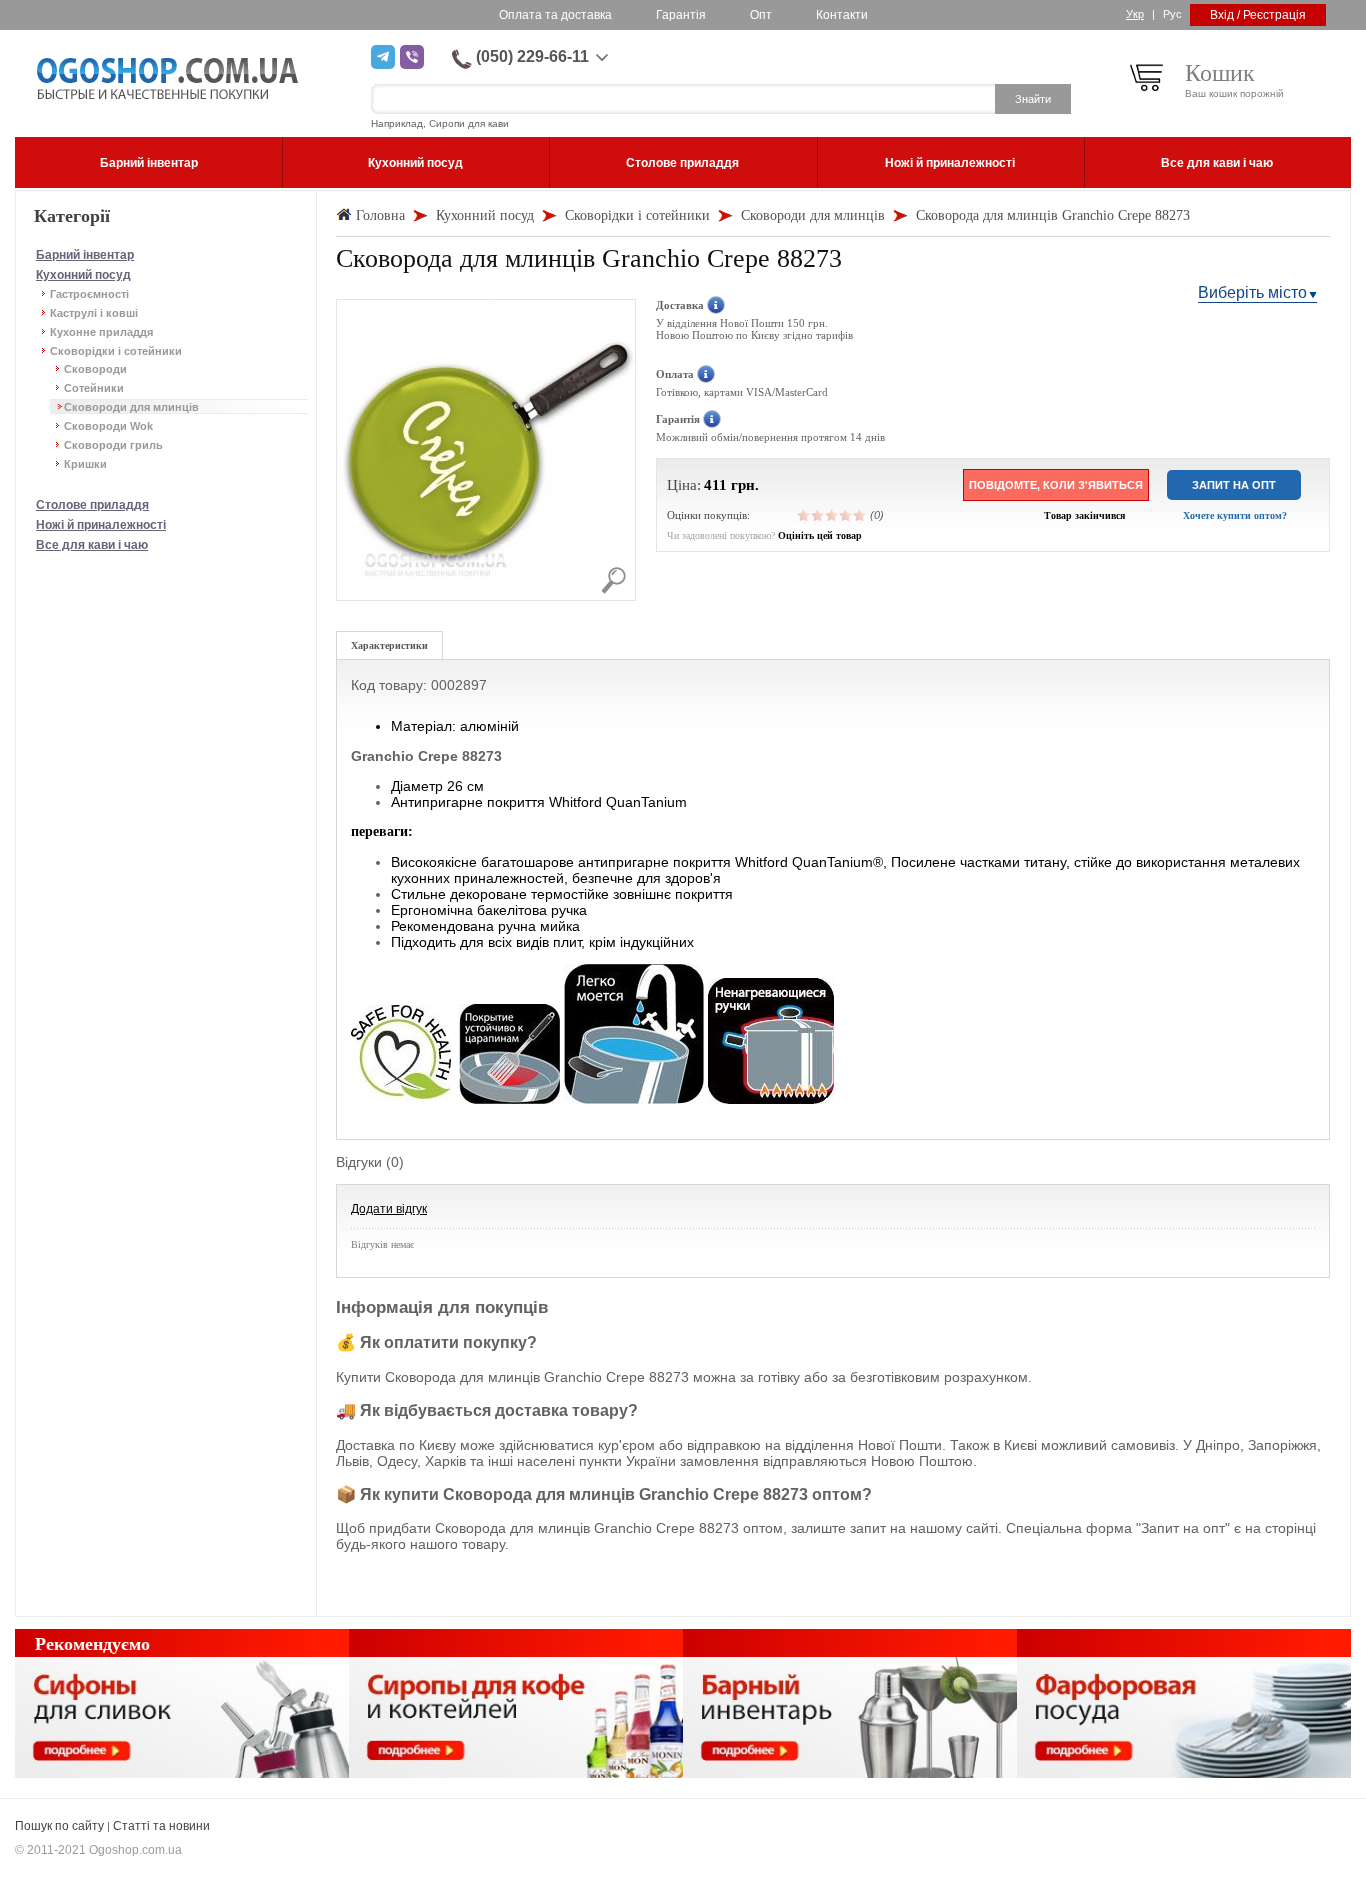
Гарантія (681, 15)
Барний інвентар (85, 255)
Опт (761, 15)
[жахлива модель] (804, 515)
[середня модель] (832, 515)
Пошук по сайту (59, 1826)
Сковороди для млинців (131, 407)
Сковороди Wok (108, 426)
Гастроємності (89, 294)
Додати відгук (389, 1209)
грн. (745, 485)
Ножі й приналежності (101, 525)
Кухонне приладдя (101, 332)
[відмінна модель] (860, 515)
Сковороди (95, 369)
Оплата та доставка (555, 15)
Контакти (842, 15)
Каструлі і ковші (94, 313)
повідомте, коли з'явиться (1056, 485)
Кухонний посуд (83, 275)
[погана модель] (818, 515)
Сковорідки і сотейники (116, 351)
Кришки (85, 464)
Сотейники (94, 388)
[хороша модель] (846, 515)
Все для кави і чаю (92, 545)
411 (715, 485)
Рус (1172, 14)
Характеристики (389, 645)
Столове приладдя (92, 505)
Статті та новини (161, 1826)
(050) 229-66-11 (532, 56)
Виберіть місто (1252, 292)
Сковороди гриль (113, 445)
